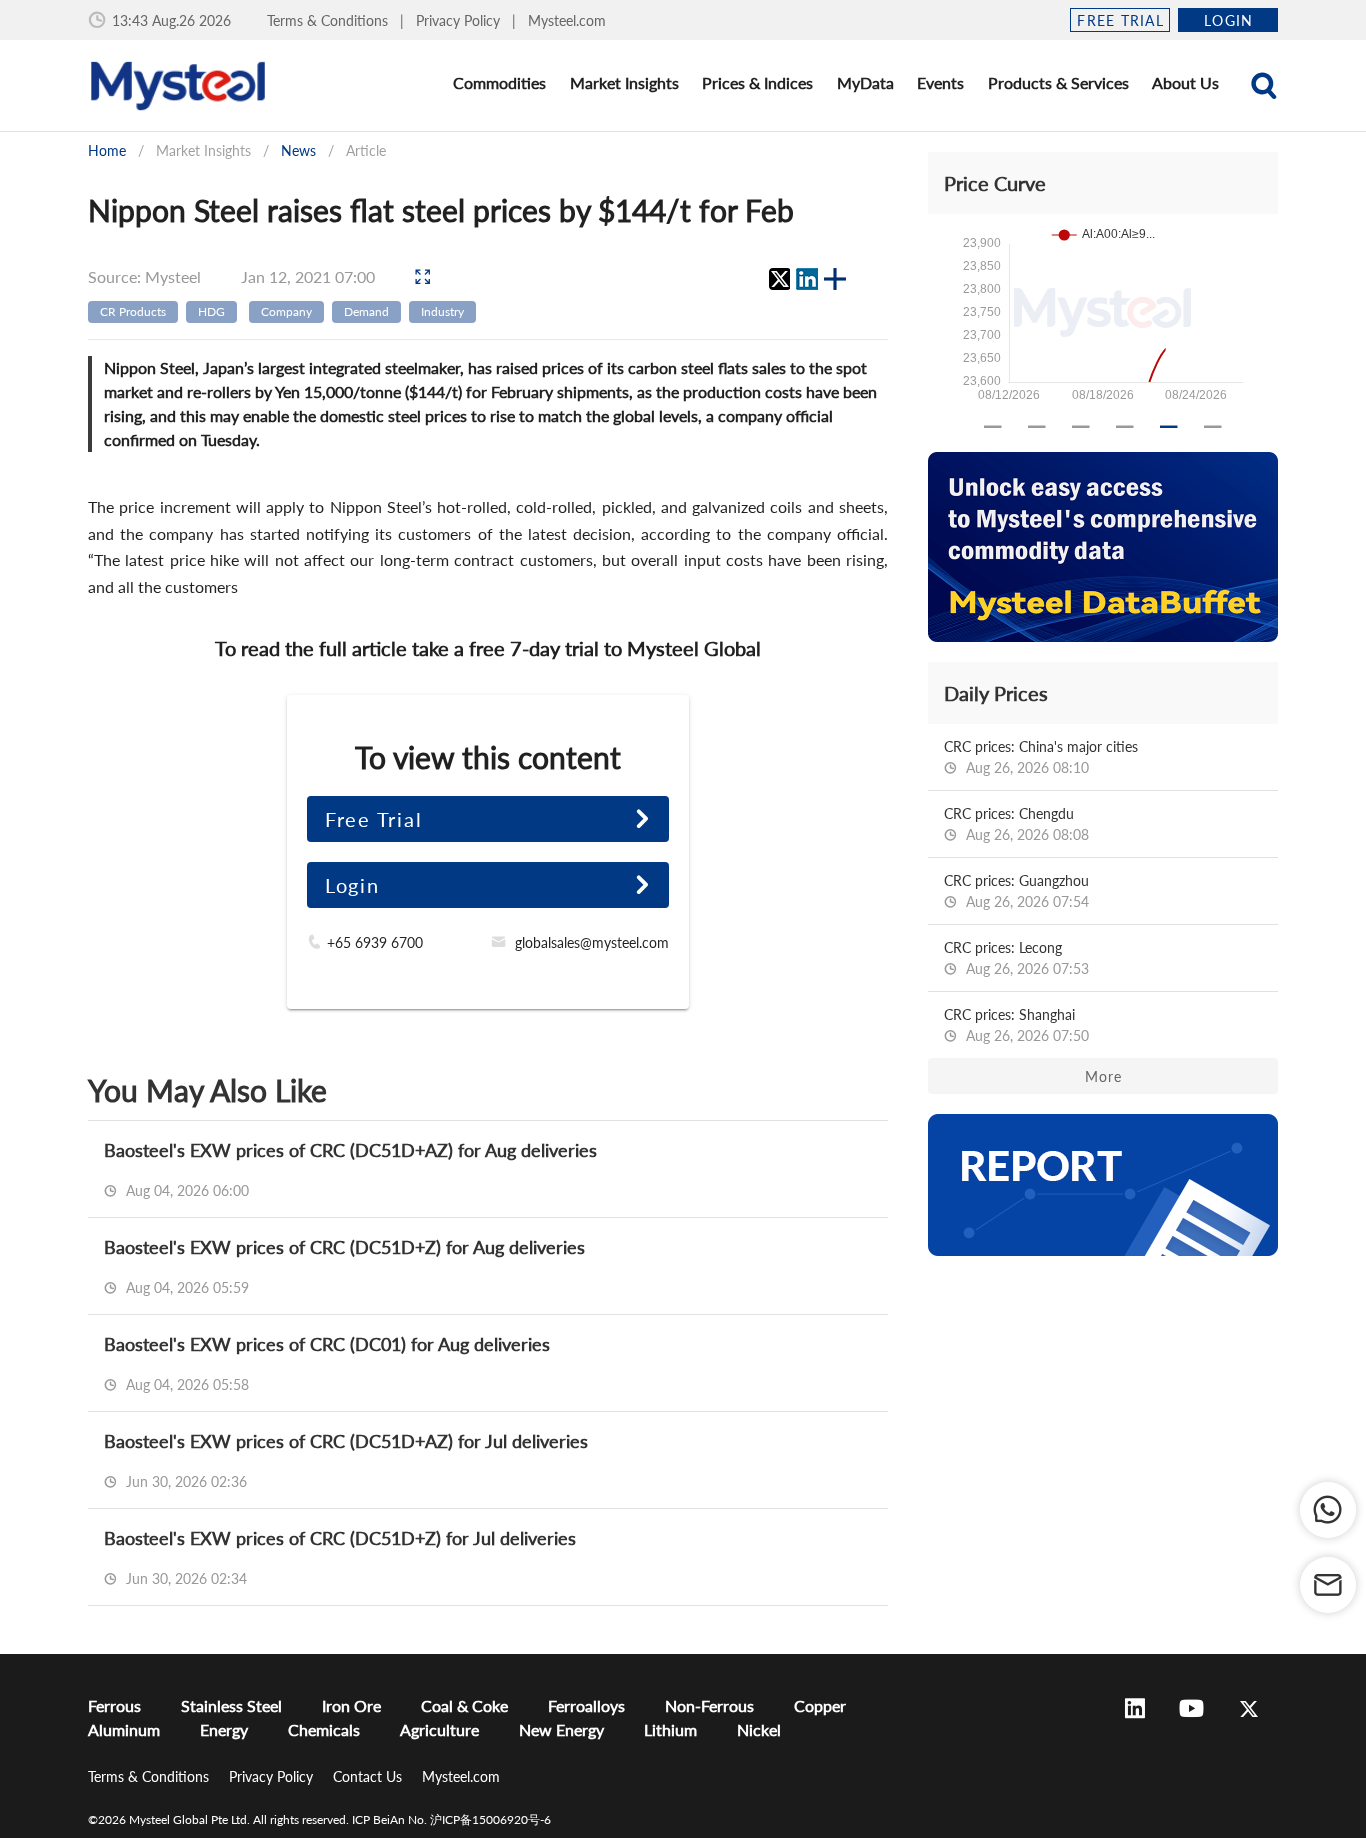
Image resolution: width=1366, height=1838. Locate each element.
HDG (211, 311)
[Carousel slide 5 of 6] (1169, 427)
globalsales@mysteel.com (592, 942)
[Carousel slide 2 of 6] (1037, 427)
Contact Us (369, 1776)
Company (286, 311)
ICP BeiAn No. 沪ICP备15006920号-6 (451, 1819)
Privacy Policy (460, 20)
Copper (820, 1705)
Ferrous (114, 1705)
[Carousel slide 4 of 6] (1125, 427)
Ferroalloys (586, 1705)
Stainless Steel (231, 1705)
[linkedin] (807, 279)
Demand (366, 311)
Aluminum (124, 1729)
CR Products (133, 311)
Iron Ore (351, 1705)
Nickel (759, 1729)
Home (107, 150)
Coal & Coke (464, 1705)
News (298, 150)
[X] (779, 279)
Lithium (670, 1729)
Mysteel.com (567, 20)
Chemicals (324, 1729)
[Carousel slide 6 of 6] (1213, 427)
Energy (224, 1729)
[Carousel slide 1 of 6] (993, 427)
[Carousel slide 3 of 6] (1081, 427)
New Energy (561, 1729)
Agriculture (439, 1729)
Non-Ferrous (709, 1705)
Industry (442, 311)
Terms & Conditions (329, 20)
